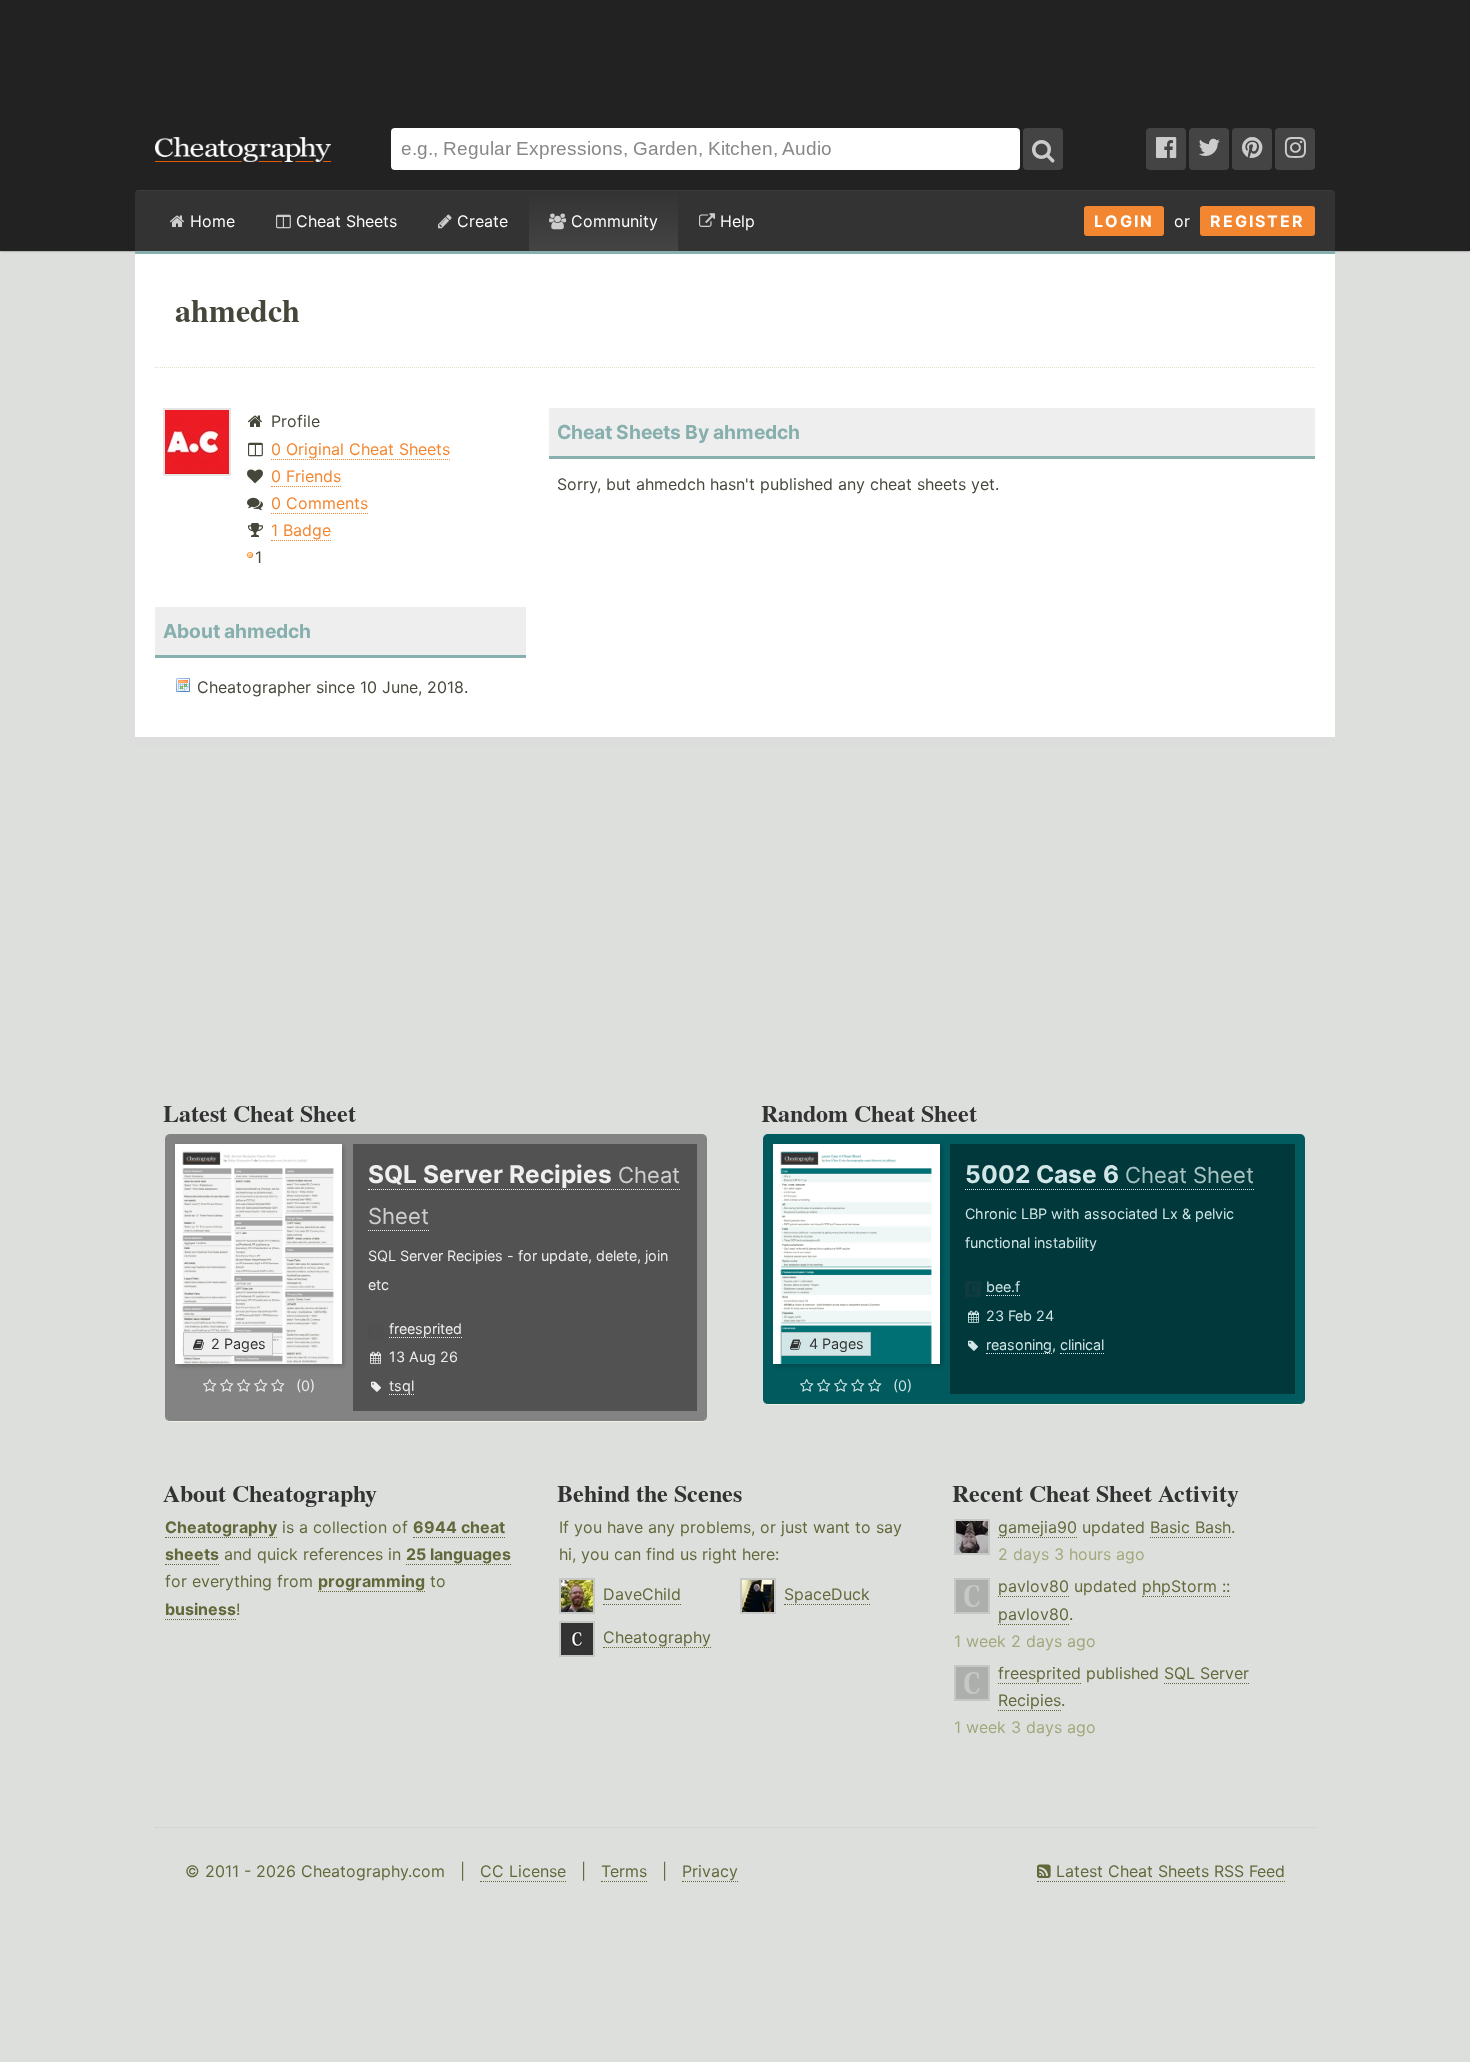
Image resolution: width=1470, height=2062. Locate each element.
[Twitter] (1209, 149)
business (200, 1609)
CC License (523, 1871)
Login (1124, 221)
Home (210, 221)
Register (1257, 221)
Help (735, 221)
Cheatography (221, 1527)
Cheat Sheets (344, 221)
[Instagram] (1295, 149)
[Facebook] (1166, 149)
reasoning (1019, 1344)
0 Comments (319, 503)
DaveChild (642, 1594)
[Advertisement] (735, 54)
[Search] (1043, 149)
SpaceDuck (827, 1594)
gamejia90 (1037, 1527)
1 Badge (301, 530)
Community (612, 221)
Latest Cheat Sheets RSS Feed (1168, 1871)
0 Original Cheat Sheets (360, 449)
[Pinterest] (1252, 149)
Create (480, 221)
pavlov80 (1033, 1586)
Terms (624, 1871)
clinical (1082, 1344)
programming (371, 1581)
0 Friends (306, 476)
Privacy (710, 1871)
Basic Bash (1190, 1527)
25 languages (458, 1554)
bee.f (1003, 1286)
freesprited (425, 1328)
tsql (401, 1385)
